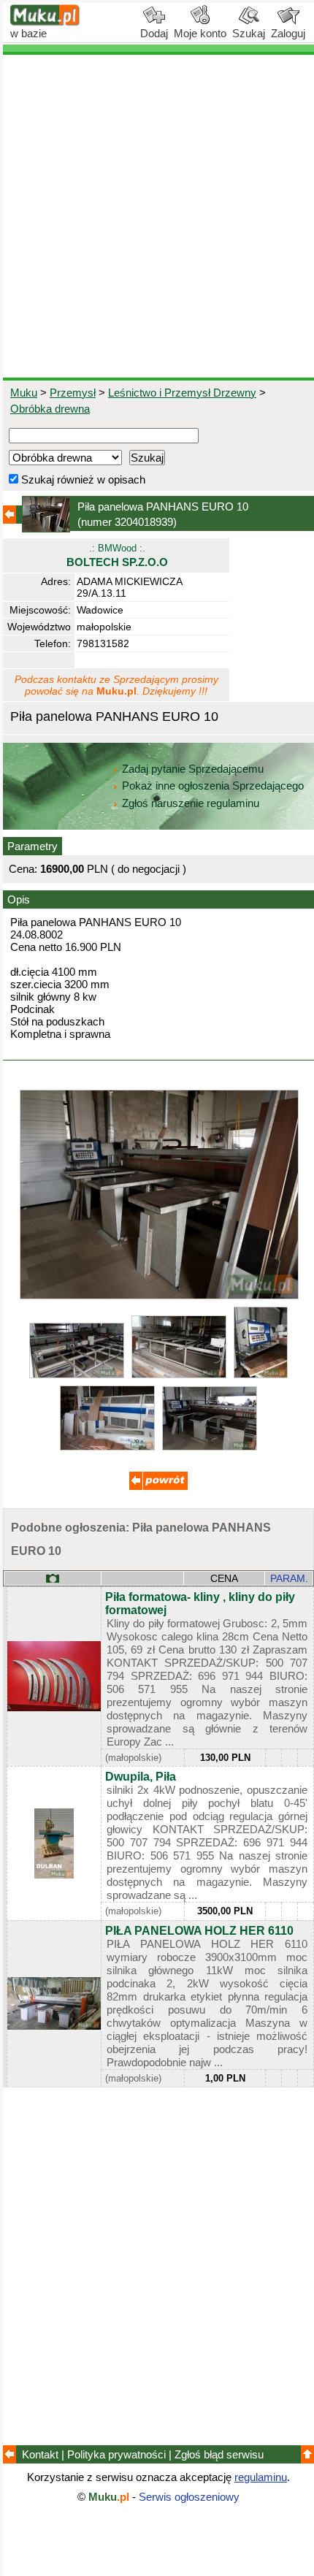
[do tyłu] (158, 1486)
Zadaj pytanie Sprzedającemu (193, 769)
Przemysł (73, 393)
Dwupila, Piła (141, 1777)
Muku (24, 393)
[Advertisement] (157, 216)
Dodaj (154, 33)
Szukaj (249, 33)
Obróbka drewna (50, 409)
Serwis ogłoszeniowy (189, 2497)
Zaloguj (288, 33)
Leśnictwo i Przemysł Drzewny (182, 393)
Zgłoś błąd (219, 2454)
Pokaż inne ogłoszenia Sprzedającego (213, 786)
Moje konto (200, 33)
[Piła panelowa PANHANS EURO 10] (159, 1295)
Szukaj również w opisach (82, 479)
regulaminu (261, 2477)
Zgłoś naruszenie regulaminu (189, 803)
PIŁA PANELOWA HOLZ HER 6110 (199, 1931)
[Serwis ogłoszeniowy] (45, 22)
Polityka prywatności (116, 2454)
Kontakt (40, 2454)
